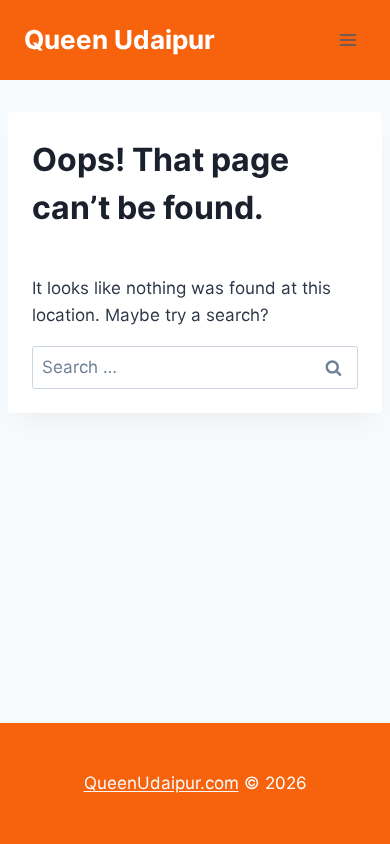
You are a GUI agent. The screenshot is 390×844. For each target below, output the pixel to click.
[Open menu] (347, 39)
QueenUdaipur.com (161, 783)
